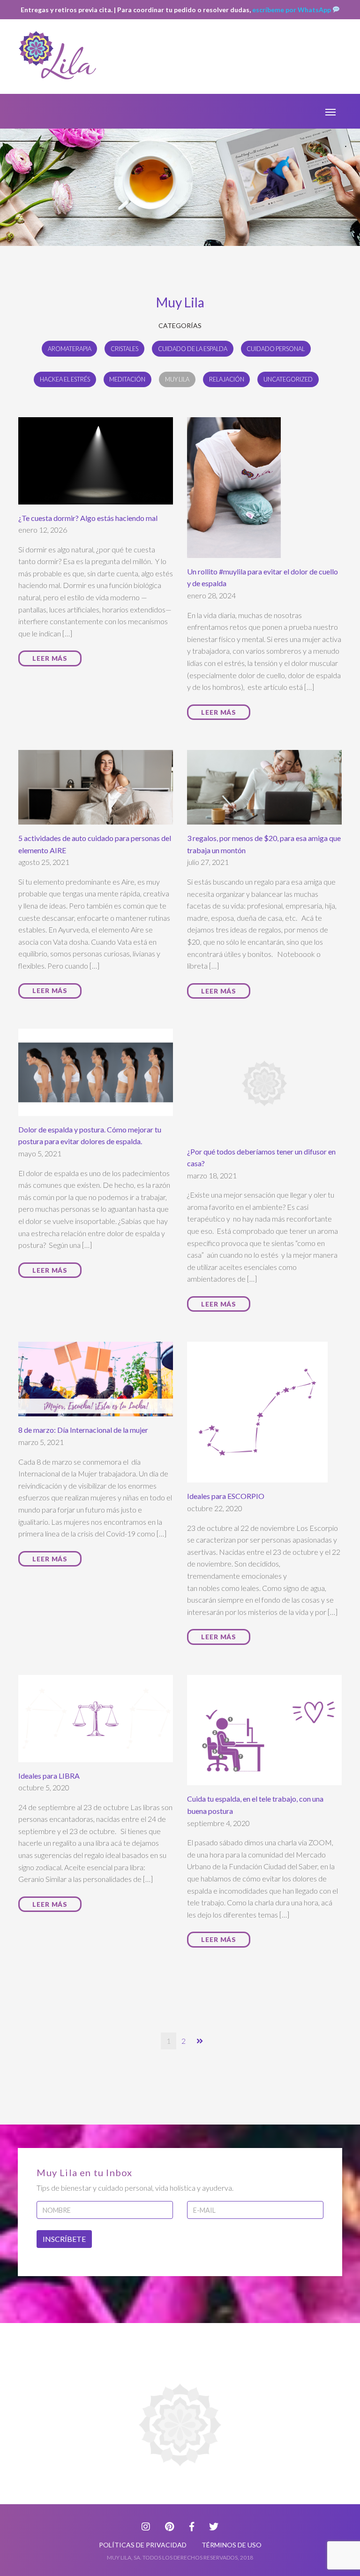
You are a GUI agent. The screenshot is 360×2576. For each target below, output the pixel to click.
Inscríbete (64, 2239)
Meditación (127, 379)
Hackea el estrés (65, 379)
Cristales (124, 349)
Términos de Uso (232, 2545)
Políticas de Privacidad (143, 2545)
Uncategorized (288, 379)
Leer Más (50, 658)
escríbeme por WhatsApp (292, 10)
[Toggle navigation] (330, 111)
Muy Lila (177, 379)
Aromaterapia (70, 349)
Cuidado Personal (276, 349)
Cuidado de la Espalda (193, 349)
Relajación (227, 379)
